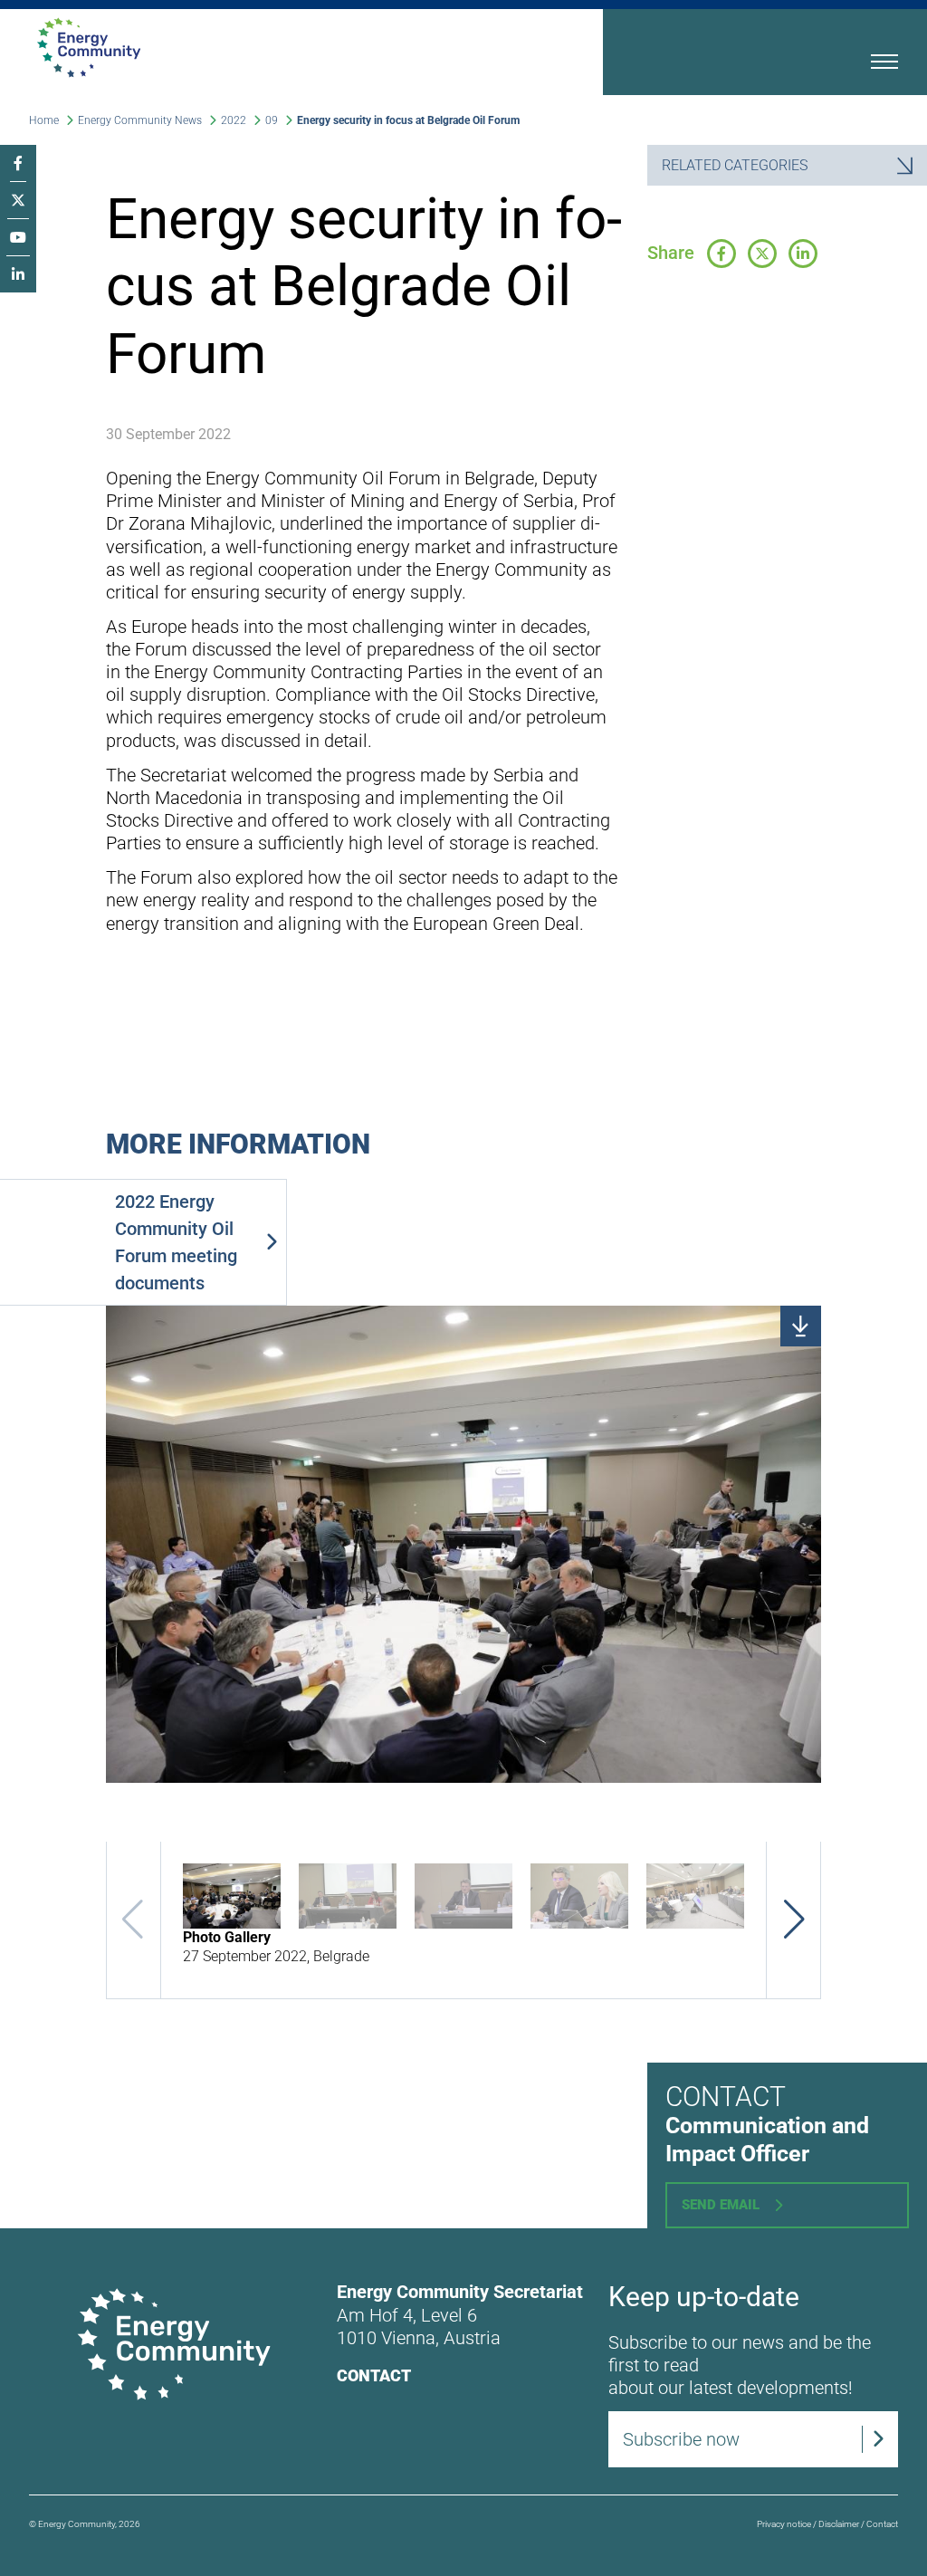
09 (272, 120)
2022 (234, 120)
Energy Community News (140, 120)
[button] (794, 1920)
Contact (374, 2375)
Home (44, 120)
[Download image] (801, 1326)
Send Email (721, 2205)
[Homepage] (255, 48)
